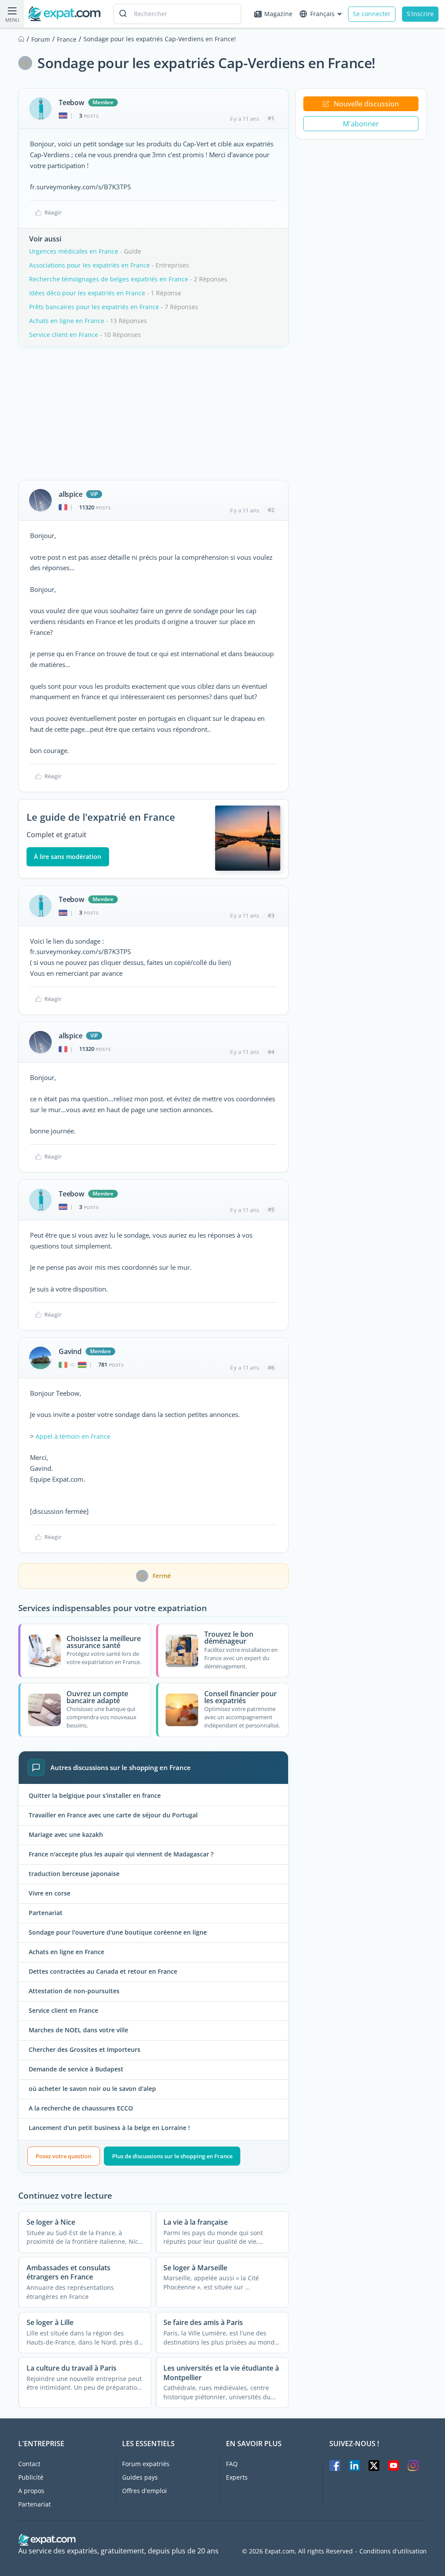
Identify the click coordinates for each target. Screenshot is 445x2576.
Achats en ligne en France (67, 321)
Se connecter (372, 14)
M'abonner (361, 124)
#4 (271, 1052)
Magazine (278, 14)
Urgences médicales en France (74, 251)
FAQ (232, 2464)
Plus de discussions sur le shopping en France (172, 2156)
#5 (271, 1209)
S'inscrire (420, 14)
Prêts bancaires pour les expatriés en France (94, 307)
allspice (70, 494)
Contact (29, 2464)
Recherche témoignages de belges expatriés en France (109, 279)
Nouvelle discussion (366, 104)
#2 (271, 510)
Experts (237, 2477)
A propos (31, 2491)
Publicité (31, 2477)
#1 (271, 118)
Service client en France (64, 335)
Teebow (71, 102)
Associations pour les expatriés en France (90, 265)
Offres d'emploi (144, 2491)
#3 (271, 915)
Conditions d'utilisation (393, 2551)
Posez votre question (63, 2156)
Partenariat (35, 2504)
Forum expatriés (146, 2464)
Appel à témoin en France (73, 1436)
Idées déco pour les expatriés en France (87, 293)
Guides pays (140, 2477)
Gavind (70, 1351)
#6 (271, 1367)
